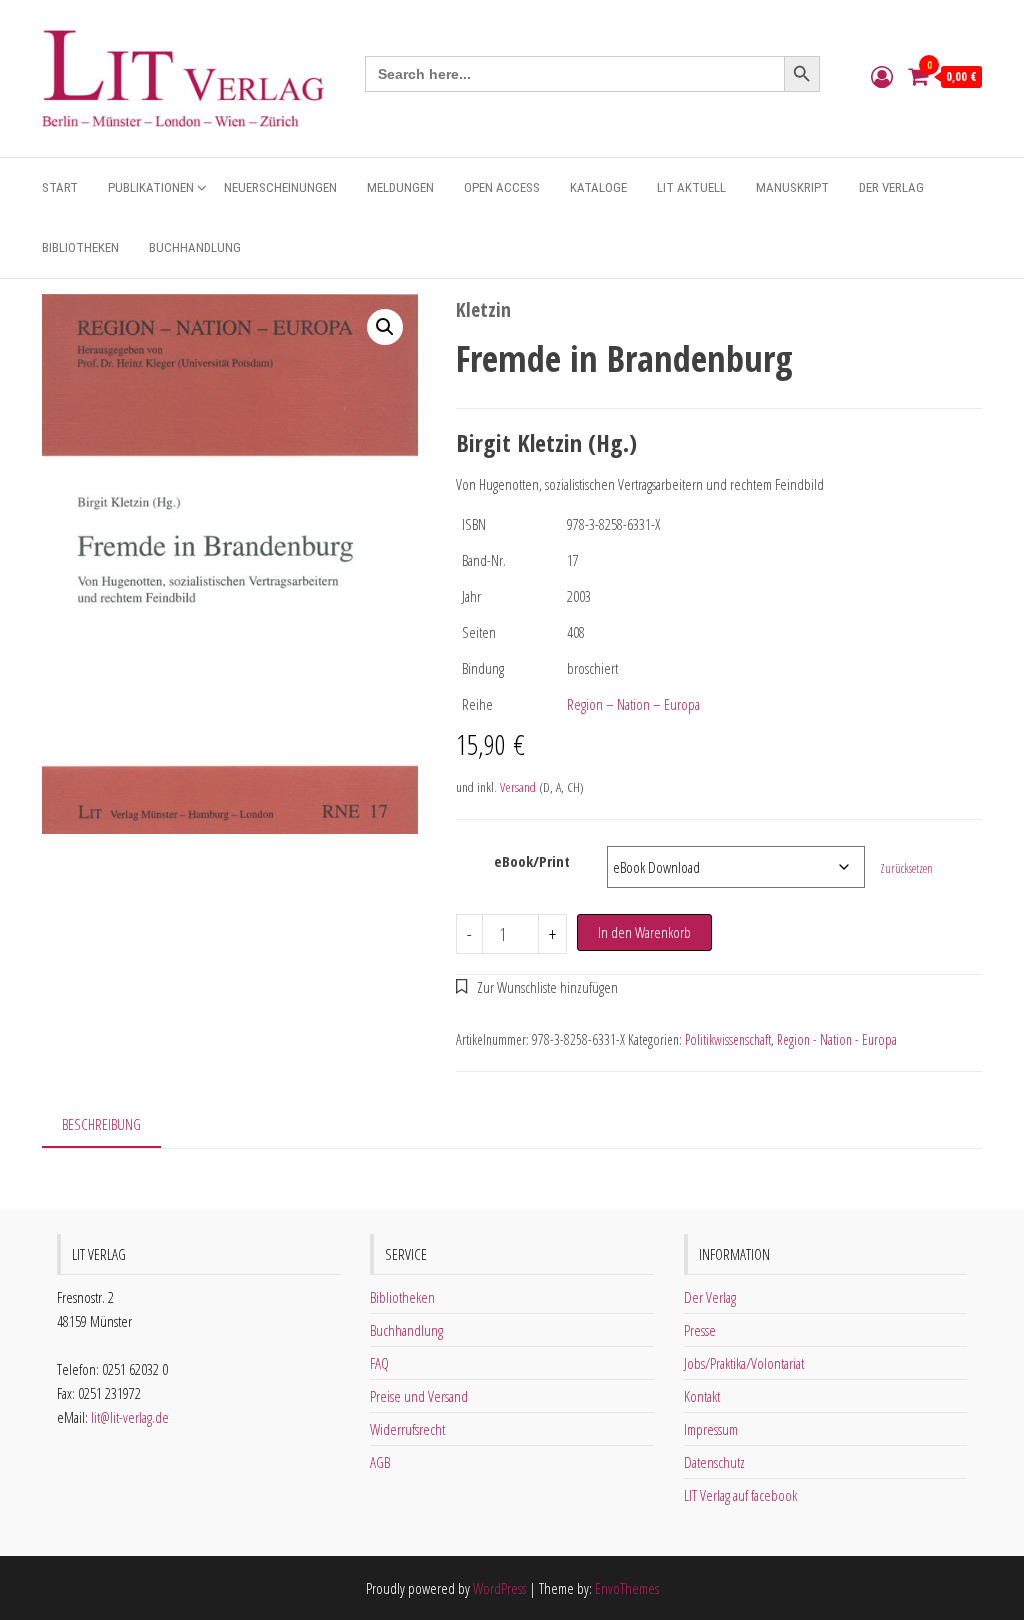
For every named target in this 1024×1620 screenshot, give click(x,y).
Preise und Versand (419, 1396)
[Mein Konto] (882, 76)
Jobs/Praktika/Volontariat (744, 1363)
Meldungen (400, 187)
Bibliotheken (80, 247)
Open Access (502, 187)
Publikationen (151, 187)
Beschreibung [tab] (101, 1124)
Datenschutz (714, 1462)
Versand (518, 787)
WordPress (499, 1588)
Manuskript (792, 187)
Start (60, 187)
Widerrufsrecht (407, 1429)
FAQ (379, 1363)
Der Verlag (891, 187)
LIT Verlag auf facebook (740, 1495)
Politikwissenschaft (728, 1039)
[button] (385, 327)
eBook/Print (532, 861)
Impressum (711, 1429)
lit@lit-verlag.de (130, 1417)
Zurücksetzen (906, 868)
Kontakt (702, 1396)
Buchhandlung (195, 247)
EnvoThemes (627, 1588)
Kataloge (598, 187)
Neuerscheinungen (280, 187)
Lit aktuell (691, 187)
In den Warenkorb (644, 932)
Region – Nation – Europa (633, 704)
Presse (700, 1330)
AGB (380, 1462)
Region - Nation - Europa (837, 1039)
